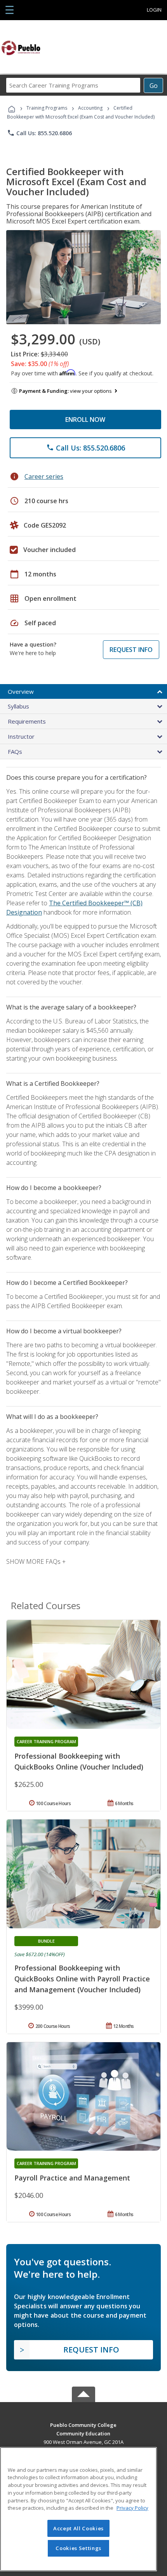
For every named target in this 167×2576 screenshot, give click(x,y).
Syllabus (18, 706)
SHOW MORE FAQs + (36, 1561)
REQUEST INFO (131, 650)
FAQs (15, 751)
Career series (44, 476)
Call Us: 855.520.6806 (39, 133)
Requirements (27, 721)
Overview (21, 691)
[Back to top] (83, 2424)
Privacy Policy (132, 2508)
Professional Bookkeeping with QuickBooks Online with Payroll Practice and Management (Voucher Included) (82, 1979)
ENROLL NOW (85, 420)
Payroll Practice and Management (72, 2178)
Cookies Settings (78, 2548)
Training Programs (47, 108)
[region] (78, 2509)
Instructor (21, 736)
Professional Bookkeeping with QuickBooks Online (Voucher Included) (79, 1761)
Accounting (90, 108)
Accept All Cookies (78, 2528)
